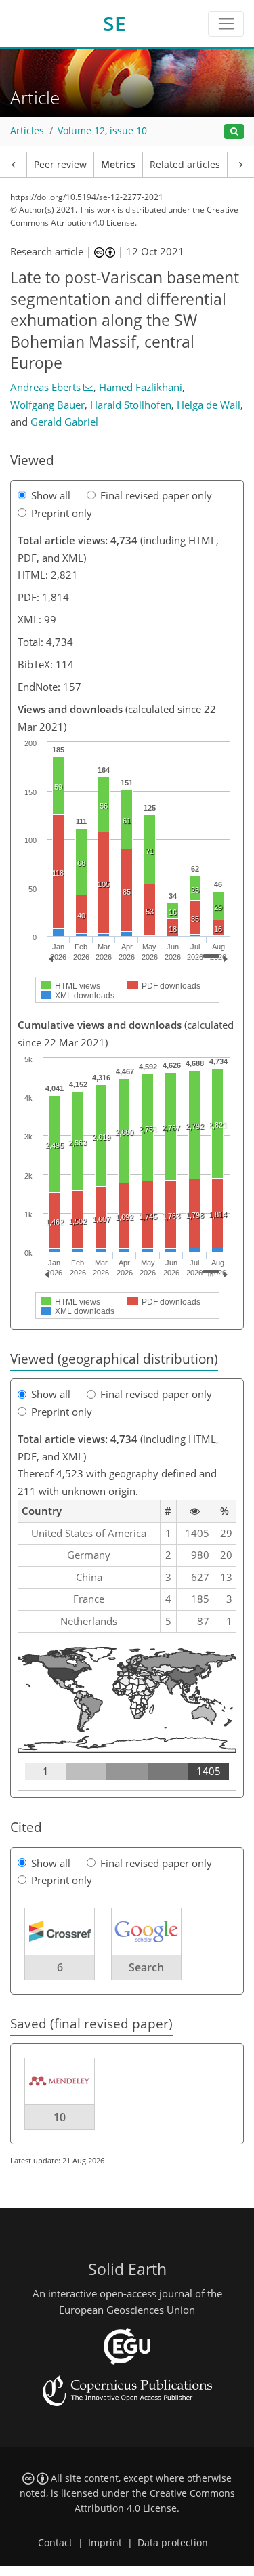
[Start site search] (234, 132)
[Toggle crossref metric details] (60, 1930)
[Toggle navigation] (226, 24)
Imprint (105, 2543)
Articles (27, 131)
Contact (55, 2543)
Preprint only (62, 513)
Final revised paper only (156, 495)
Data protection (173, 2543)
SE (114, 23)
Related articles (185, 165)
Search (146, 1967)
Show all (51, 495)
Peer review (60, 165)
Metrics (118, 165)
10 (60, 2117)
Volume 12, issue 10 (102, 131)
